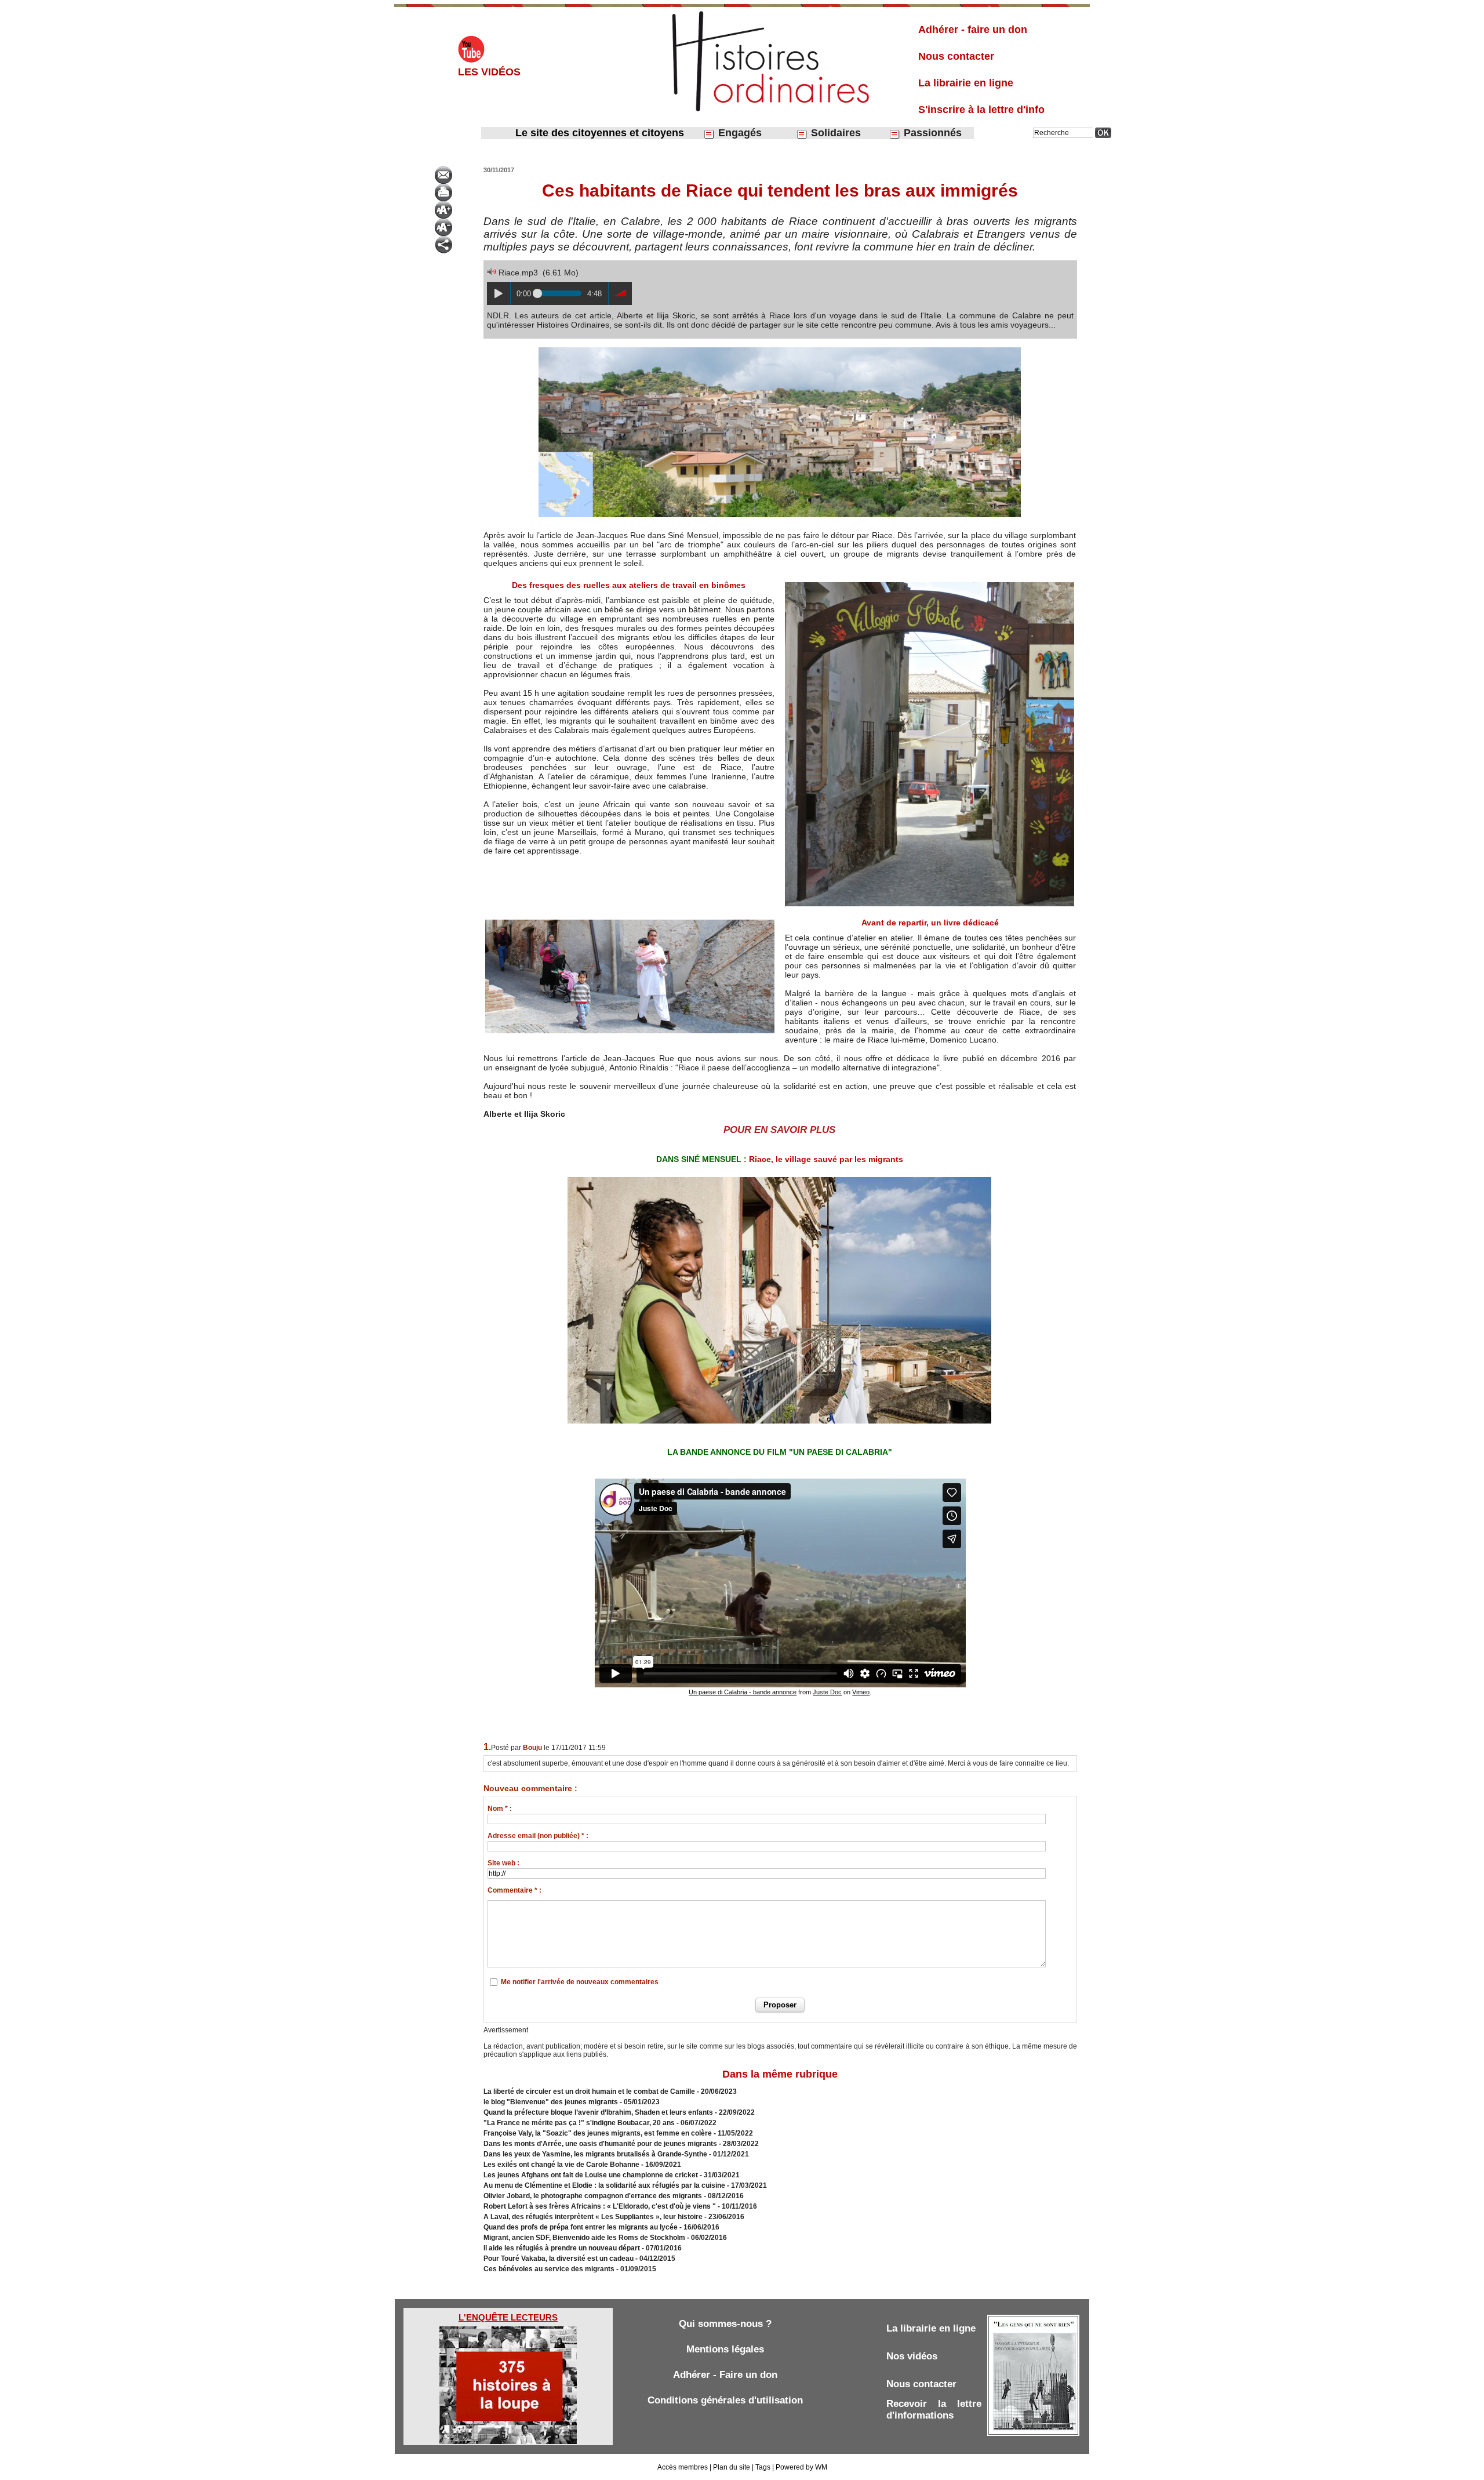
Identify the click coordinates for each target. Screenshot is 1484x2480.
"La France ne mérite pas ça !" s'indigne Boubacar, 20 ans (579, 2123)
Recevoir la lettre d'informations (934, 2410)
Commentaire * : (514, 1890)
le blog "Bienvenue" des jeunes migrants (551, 2102)
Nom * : (500, 1809)
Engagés (739, 133)
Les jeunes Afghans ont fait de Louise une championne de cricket (591, 2175)
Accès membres (683, 2467)
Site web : (503, 1863)
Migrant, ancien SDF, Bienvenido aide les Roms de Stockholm (584, 2238)
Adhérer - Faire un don (725, 2375)
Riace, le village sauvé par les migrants (826, 1159)
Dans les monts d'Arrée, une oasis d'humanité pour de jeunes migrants (600, 2144)
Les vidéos (489, 72)
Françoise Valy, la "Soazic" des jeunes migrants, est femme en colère (598, 2133)
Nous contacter (956, 56)
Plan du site (732, 2467)
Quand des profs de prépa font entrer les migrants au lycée (581, 2227)
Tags (763, 2467)
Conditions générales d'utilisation (725, 2400)
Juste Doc (827, 1692)
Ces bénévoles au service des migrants (549, 2269)
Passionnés (931, 133)
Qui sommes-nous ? (725, 2324)
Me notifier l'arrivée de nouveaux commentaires (580, 1982)
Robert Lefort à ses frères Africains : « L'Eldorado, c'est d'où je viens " (600, 2206)
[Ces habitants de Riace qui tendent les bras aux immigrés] (780, 349)
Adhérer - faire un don (973, 30)
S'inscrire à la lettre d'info (981, 110)
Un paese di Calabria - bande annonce (743, 1692)
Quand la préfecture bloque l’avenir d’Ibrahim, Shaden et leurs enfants (598, 2112)
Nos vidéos (912, 2356)
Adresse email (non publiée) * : (538, 1836)
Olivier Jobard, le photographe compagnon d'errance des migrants (593, 2196)
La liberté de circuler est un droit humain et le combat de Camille (589, 2092)
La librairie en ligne (966, 83)
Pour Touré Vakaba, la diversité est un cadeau (559, 2258)
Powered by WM (801, 2467)
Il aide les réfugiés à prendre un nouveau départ (562, 2248)
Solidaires (834, 133)
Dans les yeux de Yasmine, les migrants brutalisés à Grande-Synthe (595, 2154)
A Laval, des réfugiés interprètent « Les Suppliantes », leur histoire (593, 2217)
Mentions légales (725, 2349)
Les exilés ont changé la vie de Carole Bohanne (561, 2165)
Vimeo (861, 1692)
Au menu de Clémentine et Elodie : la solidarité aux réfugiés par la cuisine (604, 2185)
